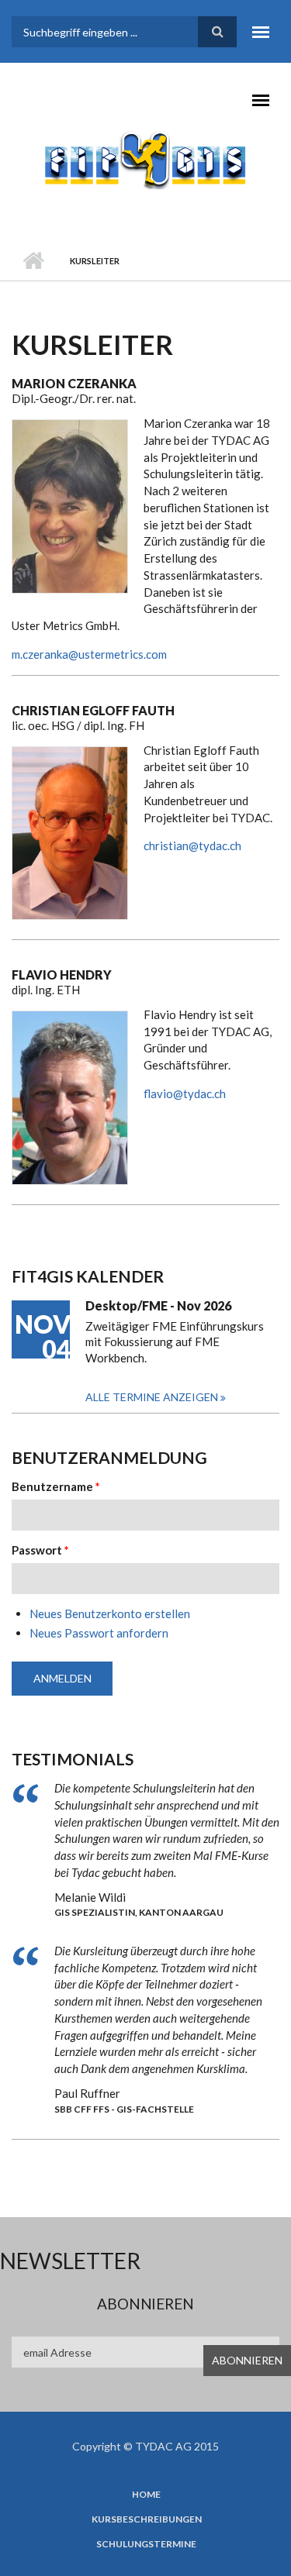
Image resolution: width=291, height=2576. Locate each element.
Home (146, 2495)
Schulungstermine (146, 2544)
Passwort (40, 1550)
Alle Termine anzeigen (153, 1397)
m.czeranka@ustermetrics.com (89, 654)
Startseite (33, 261)
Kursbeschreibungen (147, 2519)
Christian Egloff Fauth (93, 710)
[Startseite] (145, 159)
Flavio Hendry (62, 975)
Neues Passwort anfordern (99, 1633)
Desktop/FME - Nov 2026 (158, 1305)
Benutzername (56, 1486)
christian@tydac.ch (192, 845)
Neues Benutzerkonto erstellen (110, 1613)
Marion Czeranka (74, 383)
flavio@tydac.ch (185, 1093)
